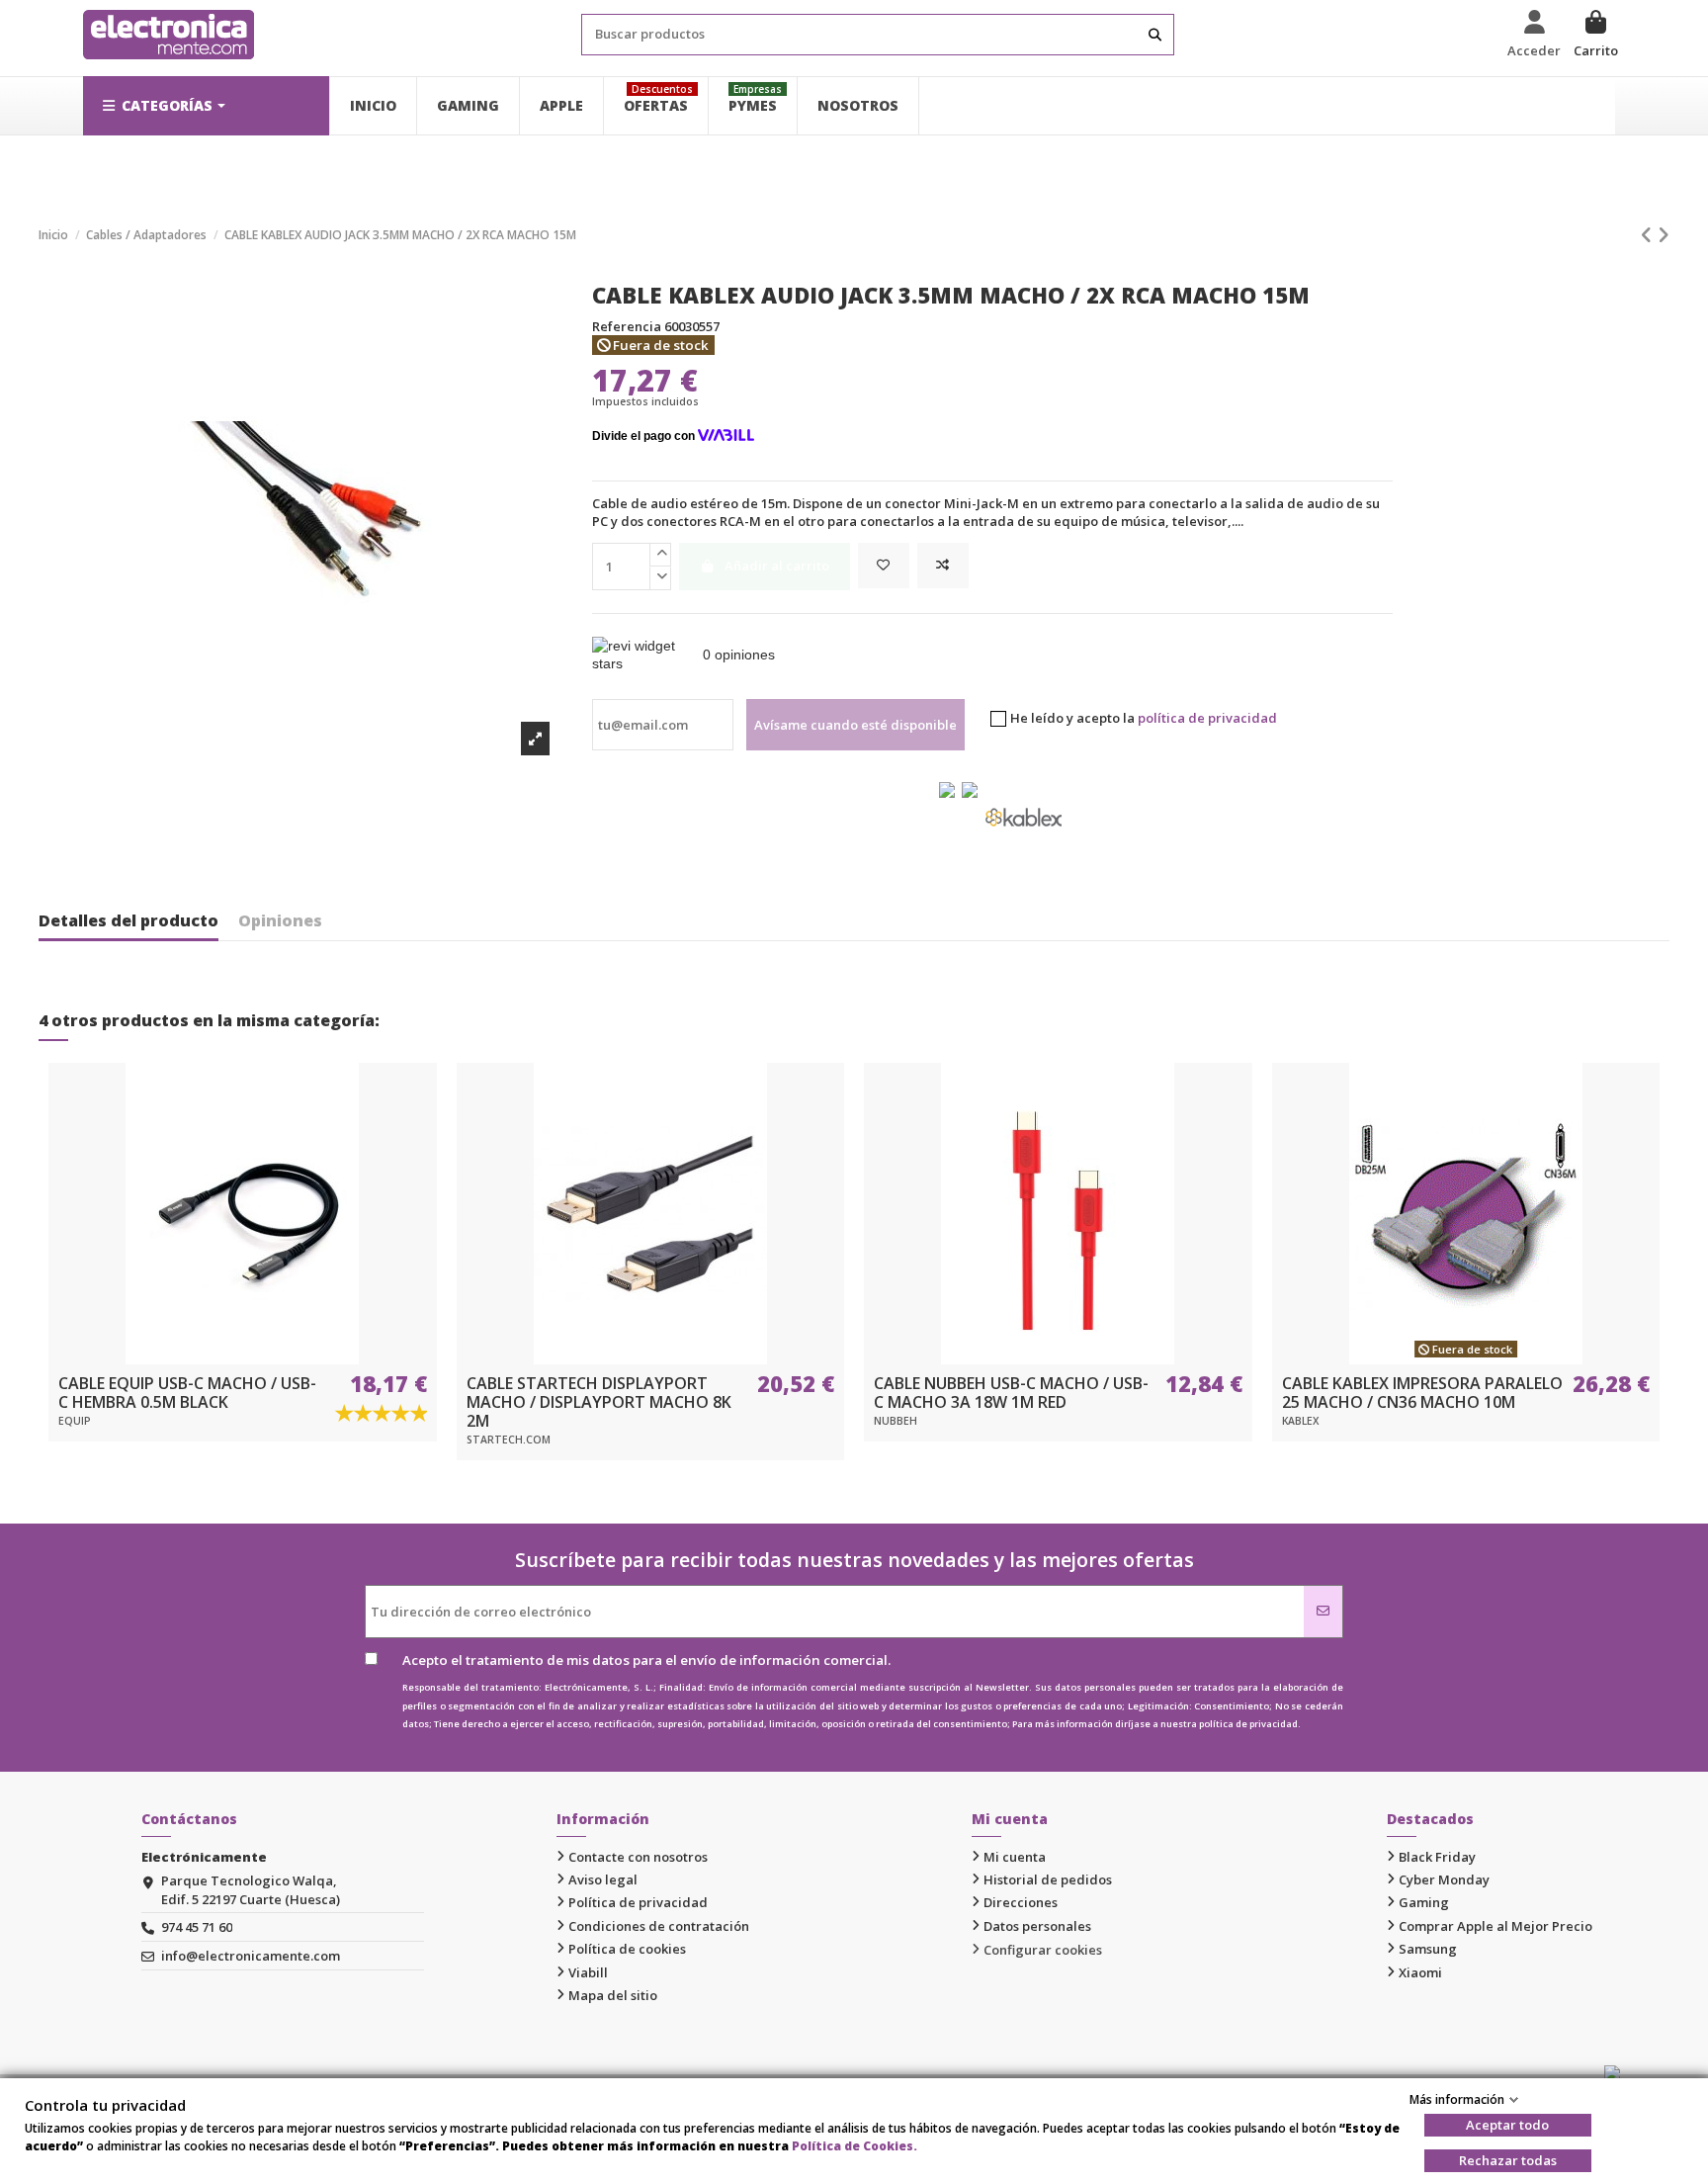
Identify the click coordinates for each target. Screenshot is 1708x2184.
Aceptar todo (1507, 2125)
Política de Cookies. (854, 2146)
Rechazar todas (1508, 2160)
